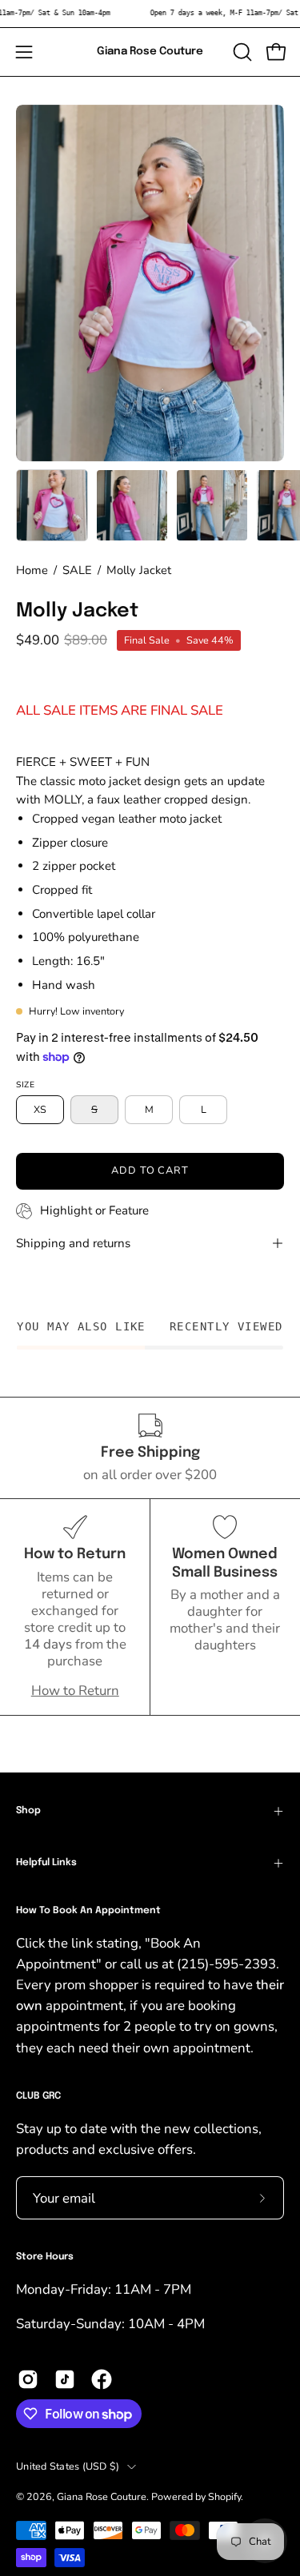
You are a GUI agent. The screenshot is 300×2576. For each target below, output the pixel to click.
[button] (241, 52)
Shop (28, 1811)
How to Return (75, 1691)
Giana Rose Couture (150, 51)
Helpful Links (46, 1863)
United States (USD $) (68, 2466)
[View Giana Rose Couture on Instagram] (28, 2379)
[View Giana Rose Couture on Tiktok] (65, 2379)
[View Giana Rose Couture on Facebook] (102, 2379)
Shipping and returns (73, 1243)
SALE (77, 570)
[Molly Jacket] (52, 505)
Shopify (224, 2496)
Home (32, 570)
